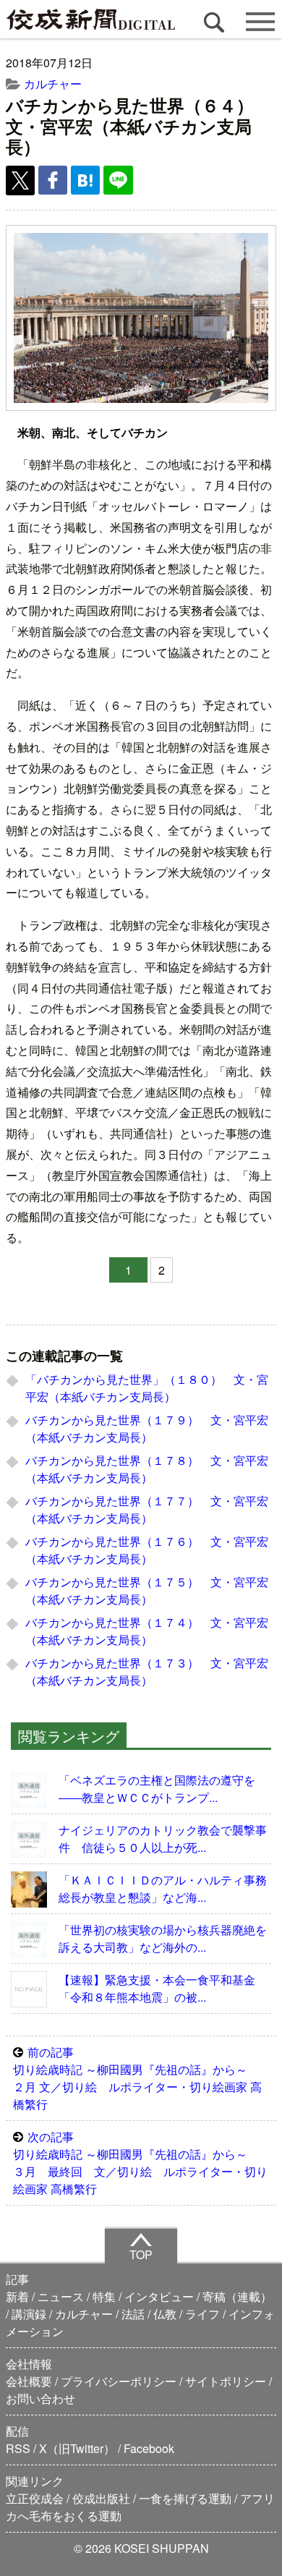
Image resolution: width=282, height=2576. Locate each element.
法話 (133, 2314)
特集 (104, 2296)
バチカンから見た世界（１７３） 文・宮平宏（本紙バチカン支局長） (147, 1671)
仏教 (165, 2314)
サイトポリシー (226, 2381)
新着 (17, 2296)
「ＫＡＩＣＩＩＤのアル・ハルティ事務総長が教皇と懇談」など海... (163, 1888)
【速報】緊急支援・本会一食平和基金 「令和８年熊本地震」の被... (163, 1988)
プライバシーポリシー (119, 2381)
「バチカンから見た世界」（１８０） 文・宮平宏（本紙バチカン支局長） (147, 1388)
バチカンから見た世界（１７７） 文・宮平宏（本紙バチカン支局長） (147, 1509)
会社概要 (29, 2381)
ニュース (61, 2296)
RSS (18, 2448)
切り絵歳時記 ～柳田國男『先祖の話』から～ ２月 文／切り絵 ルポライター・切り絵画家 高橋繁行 (137, 2078)
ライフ (202, 2314)
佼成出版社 (101, 2498)
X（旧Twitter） (77, 2448)
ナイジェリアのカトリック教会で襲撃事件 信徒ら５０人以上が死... (163, 1839)
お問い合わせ (40, 2398)
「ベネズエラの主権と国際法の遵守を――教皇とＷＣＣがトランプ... (157, 1789)
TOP (141, 2254)
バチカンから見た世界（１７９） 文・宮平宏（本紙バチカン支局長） (147, 1428)
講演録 (29, 2314)
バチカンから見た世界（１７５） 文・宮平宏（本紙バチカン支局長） (147, 1590)
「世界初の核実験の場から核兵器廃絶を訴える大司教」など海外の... (163, 1938)
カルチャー (53, 84)
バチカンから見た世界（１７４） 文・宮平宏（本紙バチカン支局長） (147, 1631)
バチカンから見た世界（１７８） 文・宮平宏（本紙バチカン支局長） (147, 1469)
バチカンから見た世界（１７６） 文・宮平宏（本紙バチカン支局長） (147, 1550)
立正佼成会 (35, 2498)
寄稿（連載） (237, 2296)
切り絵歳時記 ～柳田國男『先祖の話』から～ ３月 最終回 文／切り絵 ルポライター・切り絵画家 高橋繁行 (140, 2163)
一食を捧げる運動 (185, 2498)
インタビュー (159, 2296)
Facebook (149, 2448)
